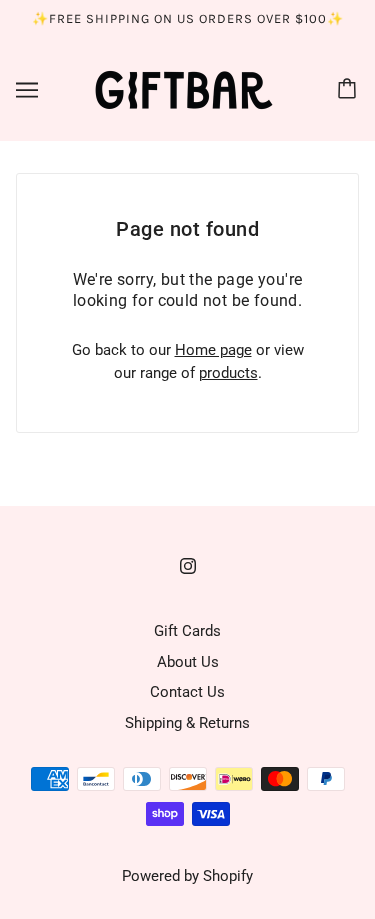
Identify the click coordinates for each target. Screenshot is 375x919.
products (228, 373)
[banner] (184, 88)
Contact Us (187, 692)
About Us (188, 662)
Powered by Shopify (187, 876)
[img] (188, 565)
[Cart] (350, 90)
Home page (213, 350)
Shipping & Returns (187, 723)
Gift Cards (187, 631)
